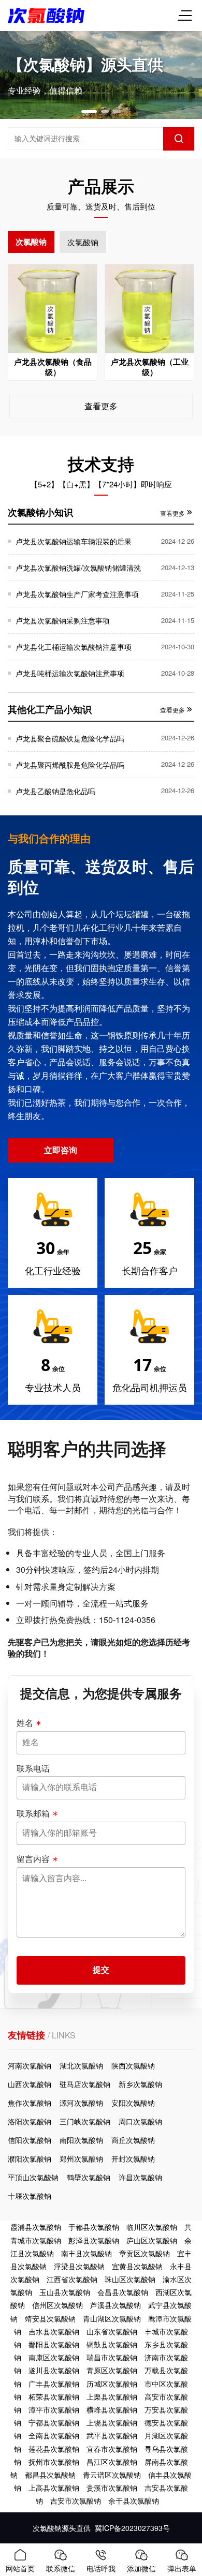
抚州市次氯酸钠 (54, 2462)
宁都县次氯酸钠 (54, 2422)
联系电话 (33, 1768)
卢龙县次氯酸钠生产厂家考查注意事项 (77, 594)
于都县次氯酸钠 (94, 2227)
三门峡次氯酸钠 (85, 2121)
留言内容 (33, 1859)
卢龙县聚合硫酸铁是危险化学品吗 (70, 738)
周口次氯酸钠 (140, 2121)
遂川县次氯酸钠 (54, 2370)
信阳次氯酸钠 (30, 2140)
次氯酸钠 (31, 242)
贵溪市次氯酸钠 (112, 2488)
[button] (89, 111)
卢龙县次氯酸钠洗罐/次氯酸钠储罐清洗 (78, 568)
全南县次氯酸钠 (54, 2435)
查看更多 (101, 406)
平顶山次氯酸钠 (33, 2177)
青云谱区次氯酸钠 (112, 2475)
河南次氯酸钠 (30, 2065)
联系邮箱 (33, 1813)
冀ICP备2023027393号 (132, 2528)
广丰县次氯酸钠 (54, 2384)
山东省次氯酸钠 (112, 2331)
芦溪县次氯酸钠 (116, 2305)
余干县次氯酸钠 (134, 2500)
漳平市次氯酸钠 (54, 2409)
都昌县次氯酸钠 (50, 2475)
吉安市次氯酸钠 (76, 2500)
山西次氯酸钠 (30, 2084)
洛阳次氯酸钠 (30, 2121)
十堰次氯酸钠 (30, 2196)
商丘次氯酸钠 (133, 2140)
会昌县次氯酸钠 (123, 2292)
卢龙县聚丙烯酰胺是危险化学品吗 (70, 765)
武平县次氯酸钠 (112, 2435)
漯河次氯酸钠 (81, 2103)
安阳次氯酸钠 (133, 2103)
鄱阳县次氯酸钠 (54, 2344)
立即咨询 (61, 1150)
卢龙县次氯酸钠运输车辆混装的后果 (74, 541)
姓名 (25, 1723)
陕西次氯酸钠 (133, 2065)
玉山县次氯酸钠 (65, 2292)
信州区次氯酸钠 (57, 2305)
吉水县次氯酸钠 (54, 2331)
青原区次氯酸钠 (112, 2370)
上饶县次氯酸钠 (112, 2422)
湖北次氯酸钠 (81, 2065)
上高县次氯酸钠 (54, 2488)
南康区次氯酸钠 (54, 2357)
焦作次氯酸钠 (30, 2103)
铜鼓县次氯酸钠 (112, 2344)
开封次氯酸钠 (133, 2158)
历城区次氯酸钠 (112, 2384)
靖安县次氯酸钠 (50, 2318)
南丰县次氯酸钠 (86, 2253)
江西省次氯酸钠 (72, 2279)
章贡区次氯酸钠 (145, 2253)
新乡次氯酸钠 (140, 2084)
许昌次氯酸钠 (140, 2177)
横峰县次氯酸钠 (112, 2409)
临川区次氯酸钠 (152, 2227)
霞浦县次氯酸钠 (36, 2227)
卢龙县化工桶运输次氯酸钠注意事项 (74, 647)
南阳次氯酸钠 (81, 2140)
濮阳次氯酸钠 (30, 2158)
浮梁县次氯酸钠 (79, 2266)
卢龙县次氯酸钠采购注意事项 (63, 620)
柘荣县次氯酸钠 (54, 2396)
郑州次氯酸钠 (81, 2158)
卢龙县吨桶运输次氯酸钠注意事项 (70, 673)
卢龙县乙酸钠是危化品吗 (55, 791)
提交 (101, 1970)
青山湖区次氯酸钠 (112, 2318)
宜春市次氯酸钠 (112, 2449)
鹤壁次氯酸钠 (89, 2177)
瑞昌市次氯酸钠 (112, 2357)
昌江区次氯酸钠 (112, 2462)
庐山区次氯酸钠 (152, 2240)
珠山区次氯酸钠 (130, 2279)
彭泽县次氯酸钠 (94, 2240)
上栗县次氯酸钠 (112, 2396)
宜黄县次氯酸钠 (137, 2266)
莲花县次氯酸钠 (54, 2449)
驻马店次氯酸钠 (85, 2084)
